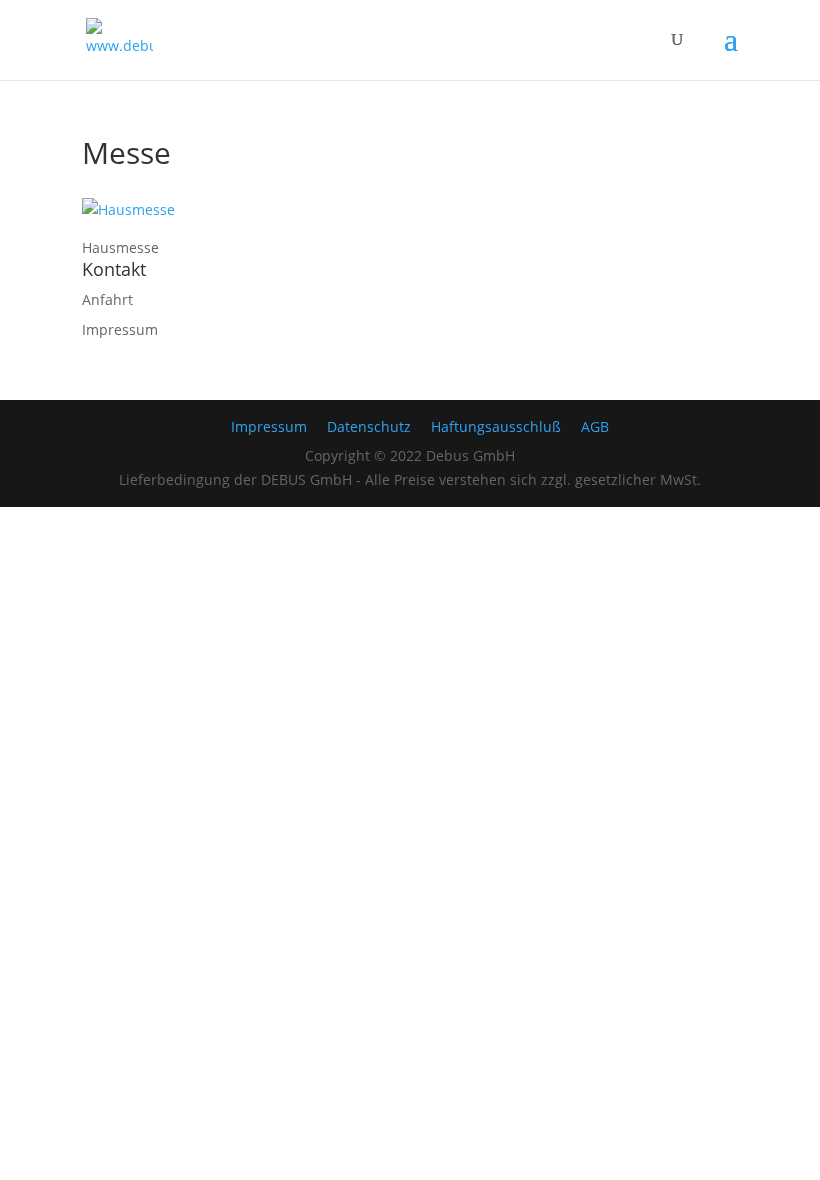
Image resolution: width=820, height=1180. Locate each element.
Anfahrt (107, 299)
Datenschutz (369, 426)
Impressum (120, 329)
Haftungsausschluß (496, 426)
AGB (595, 426)
